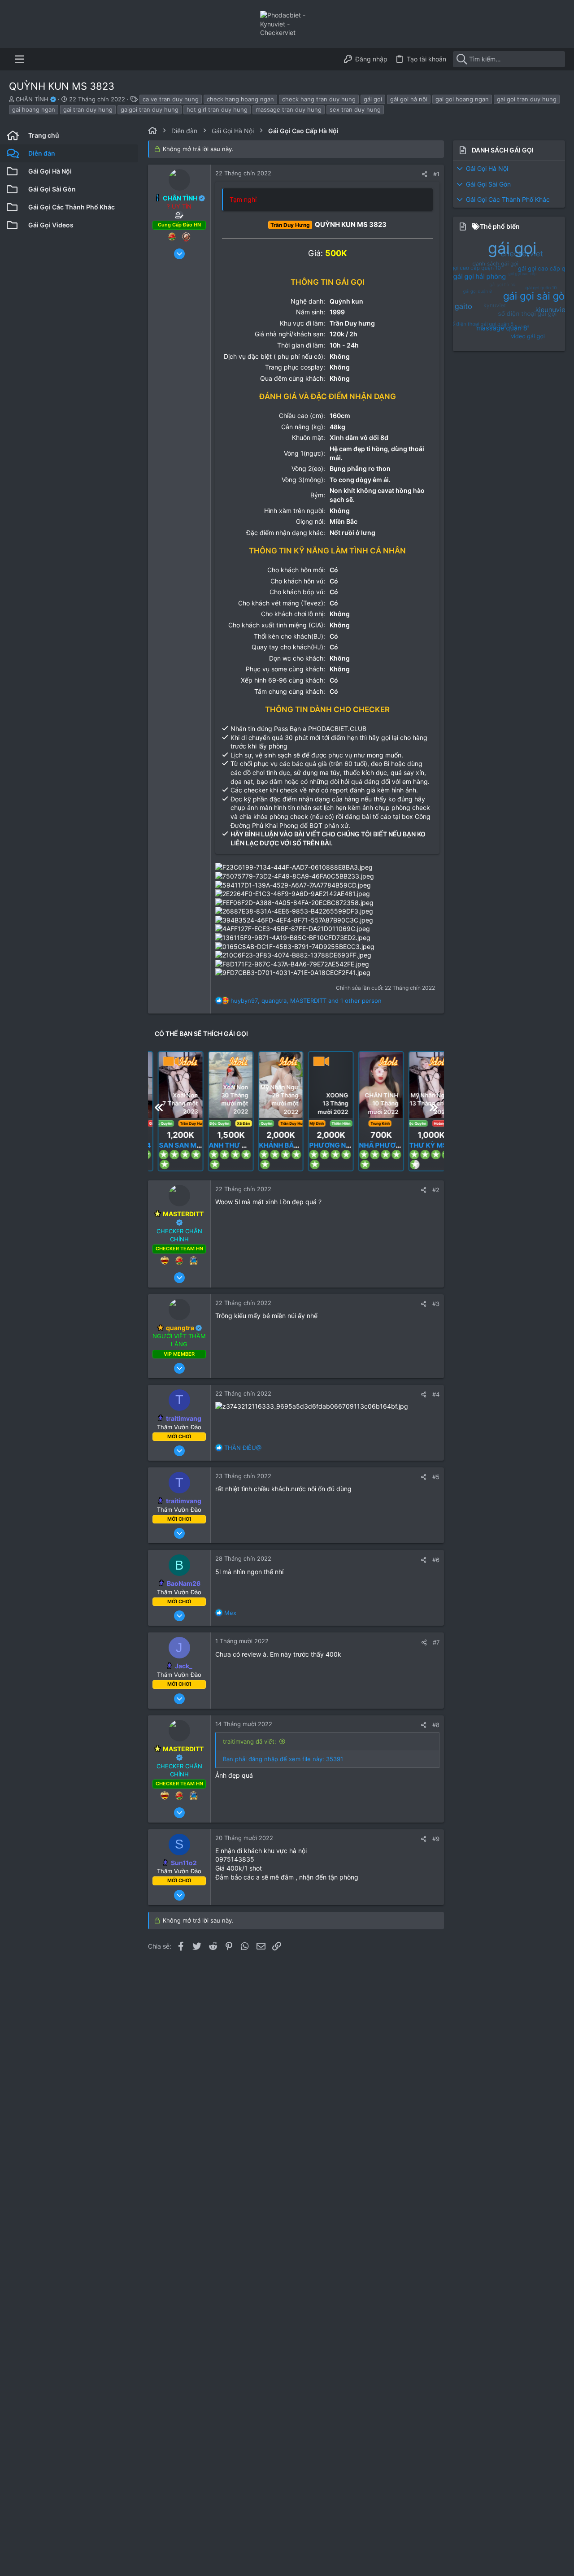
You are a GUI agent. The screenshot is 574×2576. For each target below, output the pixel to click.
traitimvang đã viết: (250, 1741)
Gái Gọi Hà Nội (487, 168)
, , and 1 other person (306, 1001)
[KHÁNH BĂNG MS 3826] (271, 1144)
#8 (436, 1725)
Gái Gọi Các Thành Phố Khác (508, 199)
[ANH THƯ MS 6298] (221, 1144)
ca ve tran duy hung (171, 99)
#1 (436, 174)
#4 (436, 1394)
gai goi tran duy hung (527, 99)
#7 (436, 1642)
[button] (20, 59)
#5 (436, 1477)
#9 (436, 1839)
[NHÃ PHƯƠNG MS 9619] (371, 1085)
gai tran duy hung (88, 109)
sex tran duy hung (355, 109)
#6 (436, 1560)
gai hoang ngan (34, 109)
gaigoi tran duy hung (150, 109)
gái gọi (373, 99)
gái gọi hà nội (409, 99)
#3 (436, 1304)
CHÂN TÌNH (33, 99)
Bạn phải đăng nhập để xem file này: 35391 (283, 1759)
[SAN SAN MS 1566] (171, 1085)
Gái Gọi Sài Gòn (488, 184)
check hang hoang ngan (240, 99)
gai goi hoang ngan (462, 99)
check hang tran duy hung (319, 99)
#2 (436, 1190)
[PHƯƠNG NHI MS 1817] (321, 1085)
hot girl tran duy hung (217, 109)
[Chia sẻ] (424, 174)
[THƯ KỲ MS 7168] (421, 1085)
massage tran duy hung (289, 109)
